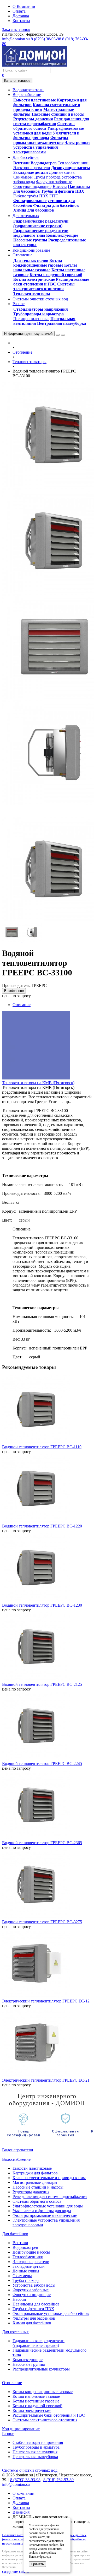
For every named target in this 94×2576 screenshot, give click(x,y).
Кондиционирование (21, 2429)
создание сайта (15, 2571)
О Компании (24, 6)
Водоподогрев (44, 163)
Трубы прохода (47, 177)
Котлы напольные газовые (45, 268)
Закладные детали (31, 172)
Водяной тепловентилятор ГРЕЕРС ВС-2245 (42, 1764)
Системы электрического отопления (44, 286)
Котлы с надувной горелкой (56, 275)
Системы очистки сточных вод (30, 2470)
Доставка (21, 16)
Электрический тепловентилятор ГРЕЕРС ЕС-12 (46, 2001)
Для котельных (15, 2332)
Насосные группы (30, 240)
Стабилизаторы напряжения (41, 309)
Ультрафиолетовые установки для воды (49, 131)
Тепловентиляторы (32, 293)
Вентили (21, 163)
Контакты (21, 21)
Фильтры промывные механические (41, 140)
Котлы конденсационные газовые (38, 263)
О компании (23, 2493)
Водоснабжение (16, 2159)
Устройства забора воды (34, 2285)
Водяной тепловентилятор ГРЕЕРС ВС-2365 (42, 1843)
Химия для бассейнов (34, 210)
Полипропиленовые (31, 319)
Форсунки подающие (32, 187)
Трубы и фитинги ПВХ (63, 191)
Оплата (19, 11)
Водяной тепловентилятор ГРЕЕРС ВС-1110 (42, 1447)
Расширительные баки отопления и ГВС (51, 282)
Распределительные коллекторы (41, 2369)
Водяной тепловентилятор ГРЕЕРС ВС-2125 (42, 1684)
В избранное (14, 991)
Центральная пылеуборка (62, 323)
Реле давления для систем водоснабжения (51, 121)
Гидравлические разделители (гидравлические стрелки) (41, 223)
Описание (22, 1005)
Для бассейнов (15, 2234)
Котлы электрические (34, 279)
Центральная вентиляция (35, 2452)
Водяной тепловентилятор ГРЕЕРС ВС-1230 (42, 1605)
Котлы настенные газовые (36, 2401)
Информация (28, 334)
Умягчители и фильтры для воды (46, 135)
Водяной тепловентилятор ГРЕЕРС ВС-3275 (42, 1922)
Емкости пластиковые (35, 100)
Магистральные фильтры (35, 2182)
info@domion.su (16, 39)
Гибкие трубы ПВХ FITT (36, 196)
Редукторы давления (33, 119)
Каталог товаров (17, 81)
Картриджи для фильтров (35, 2173)
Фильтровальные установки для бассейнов (51, 2313)
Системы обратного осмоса (44, 126)
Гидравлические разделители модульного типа (41, 233)
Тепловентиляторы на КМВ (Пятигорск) (38, 1083)
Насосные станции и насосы (58, 114)
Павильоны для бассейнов (36, 2304)
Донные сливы (62, 172)
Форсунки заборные (54, 182)
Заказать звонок (16, 29)
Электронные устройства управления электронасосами (52, 147)
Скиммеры (23, 177)
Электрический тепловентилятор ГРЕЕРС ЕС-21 (46, 2080)
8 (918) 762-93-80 (58, 2480)
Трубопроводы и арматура (39, 314)
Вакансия (21, 2512)
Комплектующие (62, 235)
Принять (37, 2564)
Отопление (22, 352)
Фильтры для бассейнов (56, 205)
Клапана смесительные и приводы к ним (49, 2178)
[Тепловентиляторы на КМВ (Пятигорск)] (36, 1078)
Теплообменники (73, 163)
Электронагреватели (32, 168)
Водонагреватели (18, 2150)
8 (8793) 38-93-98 (46, 39)
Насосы (60, 187)
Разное (8, 2434)
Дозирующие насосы (71, 168)
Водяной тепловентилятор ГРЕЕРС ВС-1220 (42, 1526)
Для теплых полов (31, 260)
